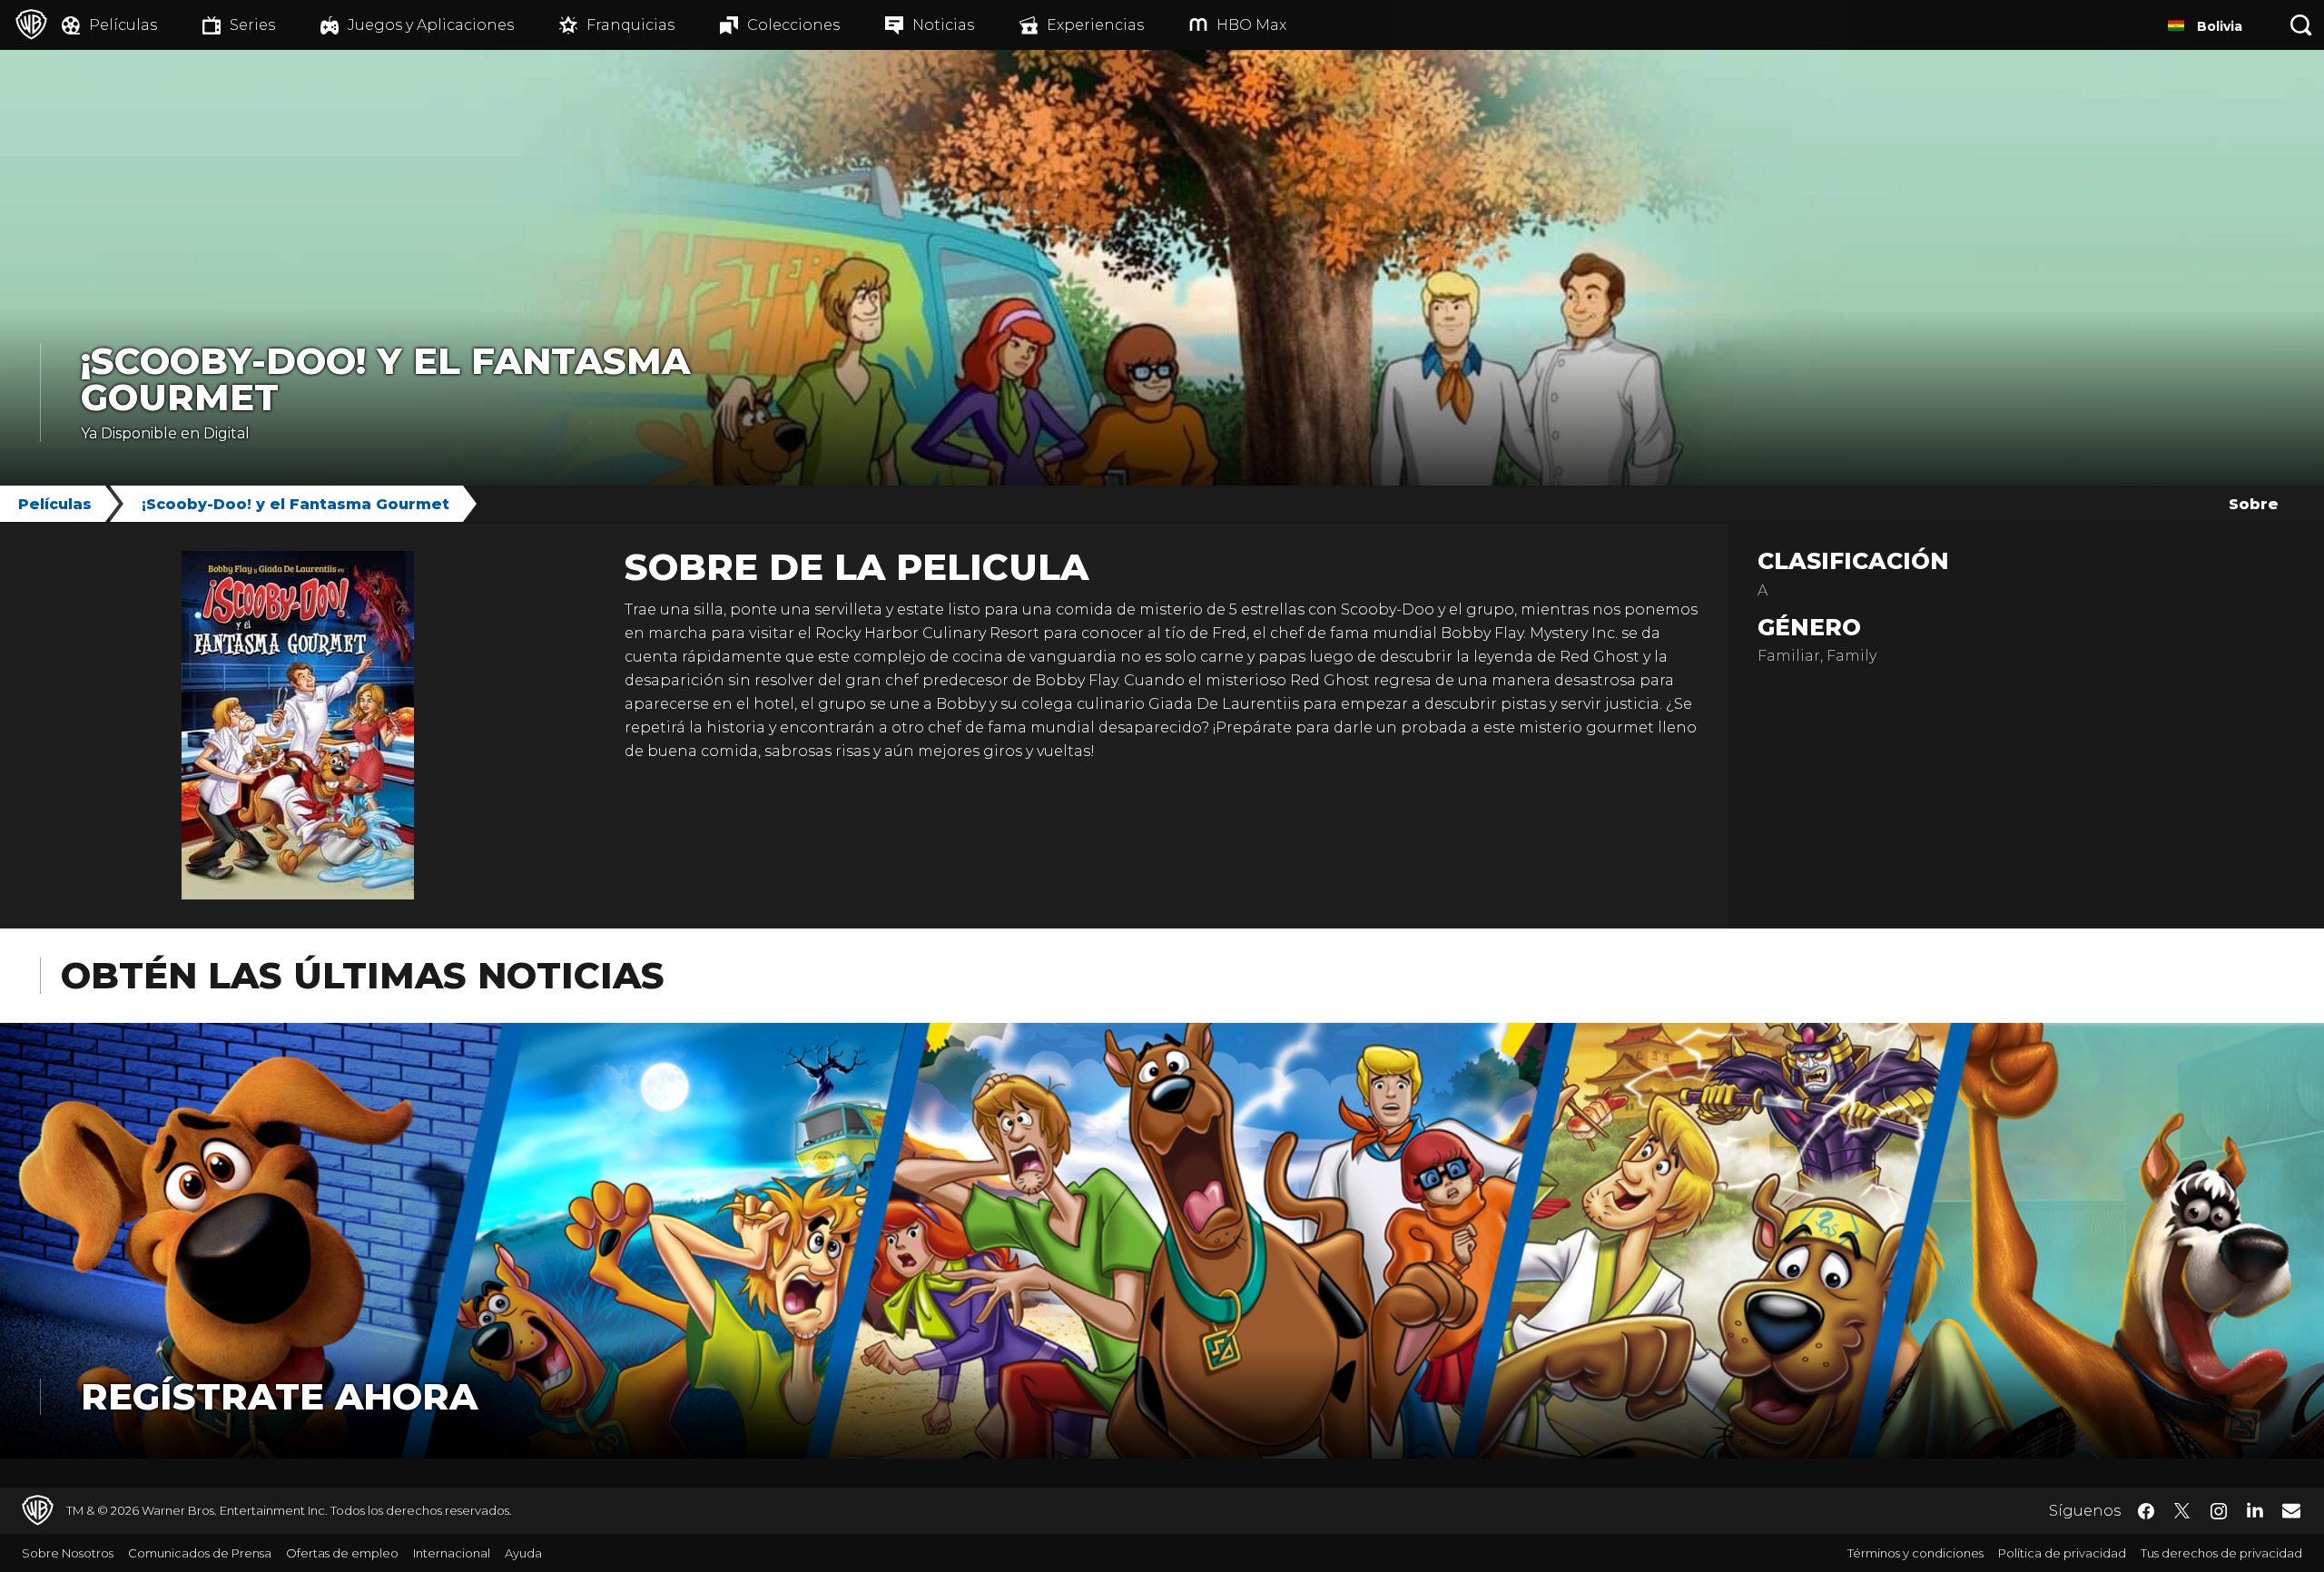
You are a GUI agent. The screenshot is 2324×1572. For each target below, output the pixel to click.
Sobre (2254, 504)
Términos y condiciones (1915, 1553)
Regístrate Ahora (279, 1396)
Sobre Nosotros (68, 1553)
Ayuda (523, 1553)
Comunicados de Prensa (200, 1553)
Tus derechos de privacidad (2221, 1553)
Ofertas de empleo (342, 1553)
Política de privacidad (2062, 1553)
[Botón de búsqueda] (2301, 25)
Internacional (452, 1553)
